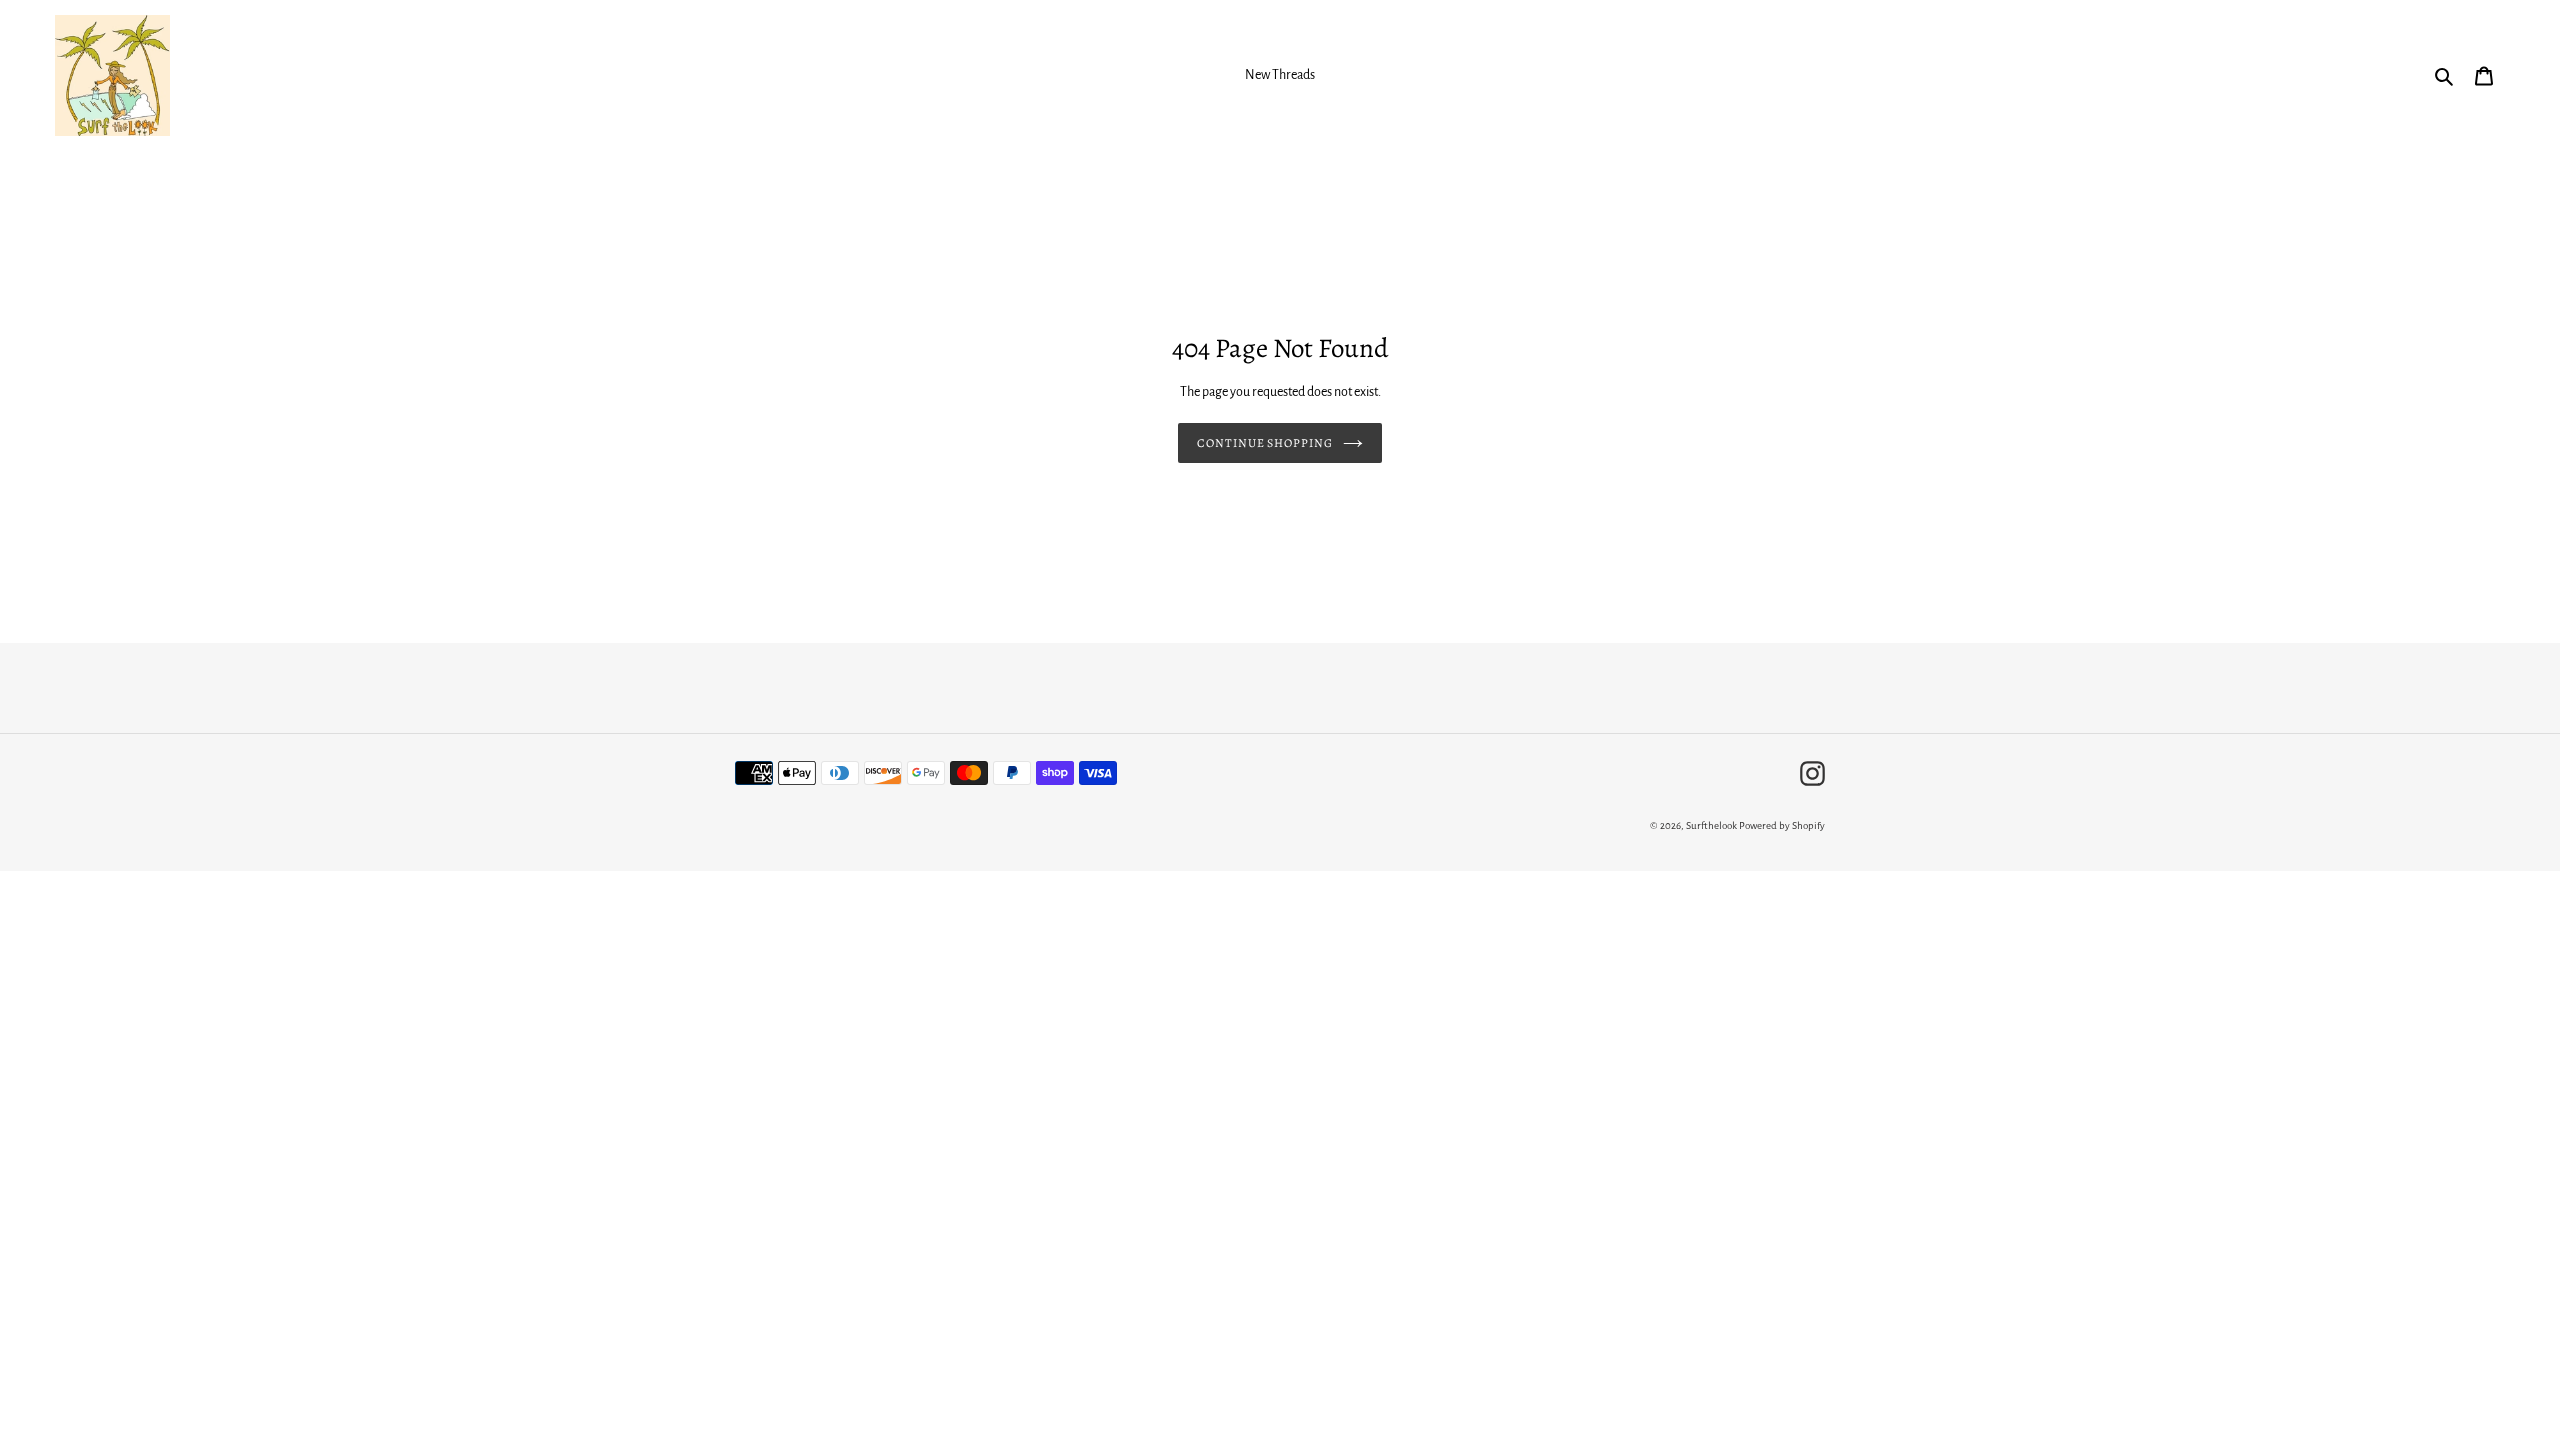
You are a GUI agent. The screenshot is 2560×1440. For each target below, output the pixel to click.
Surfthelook (1711, 825)
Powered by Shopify (1782, 825)
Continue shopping (1265, 443)
